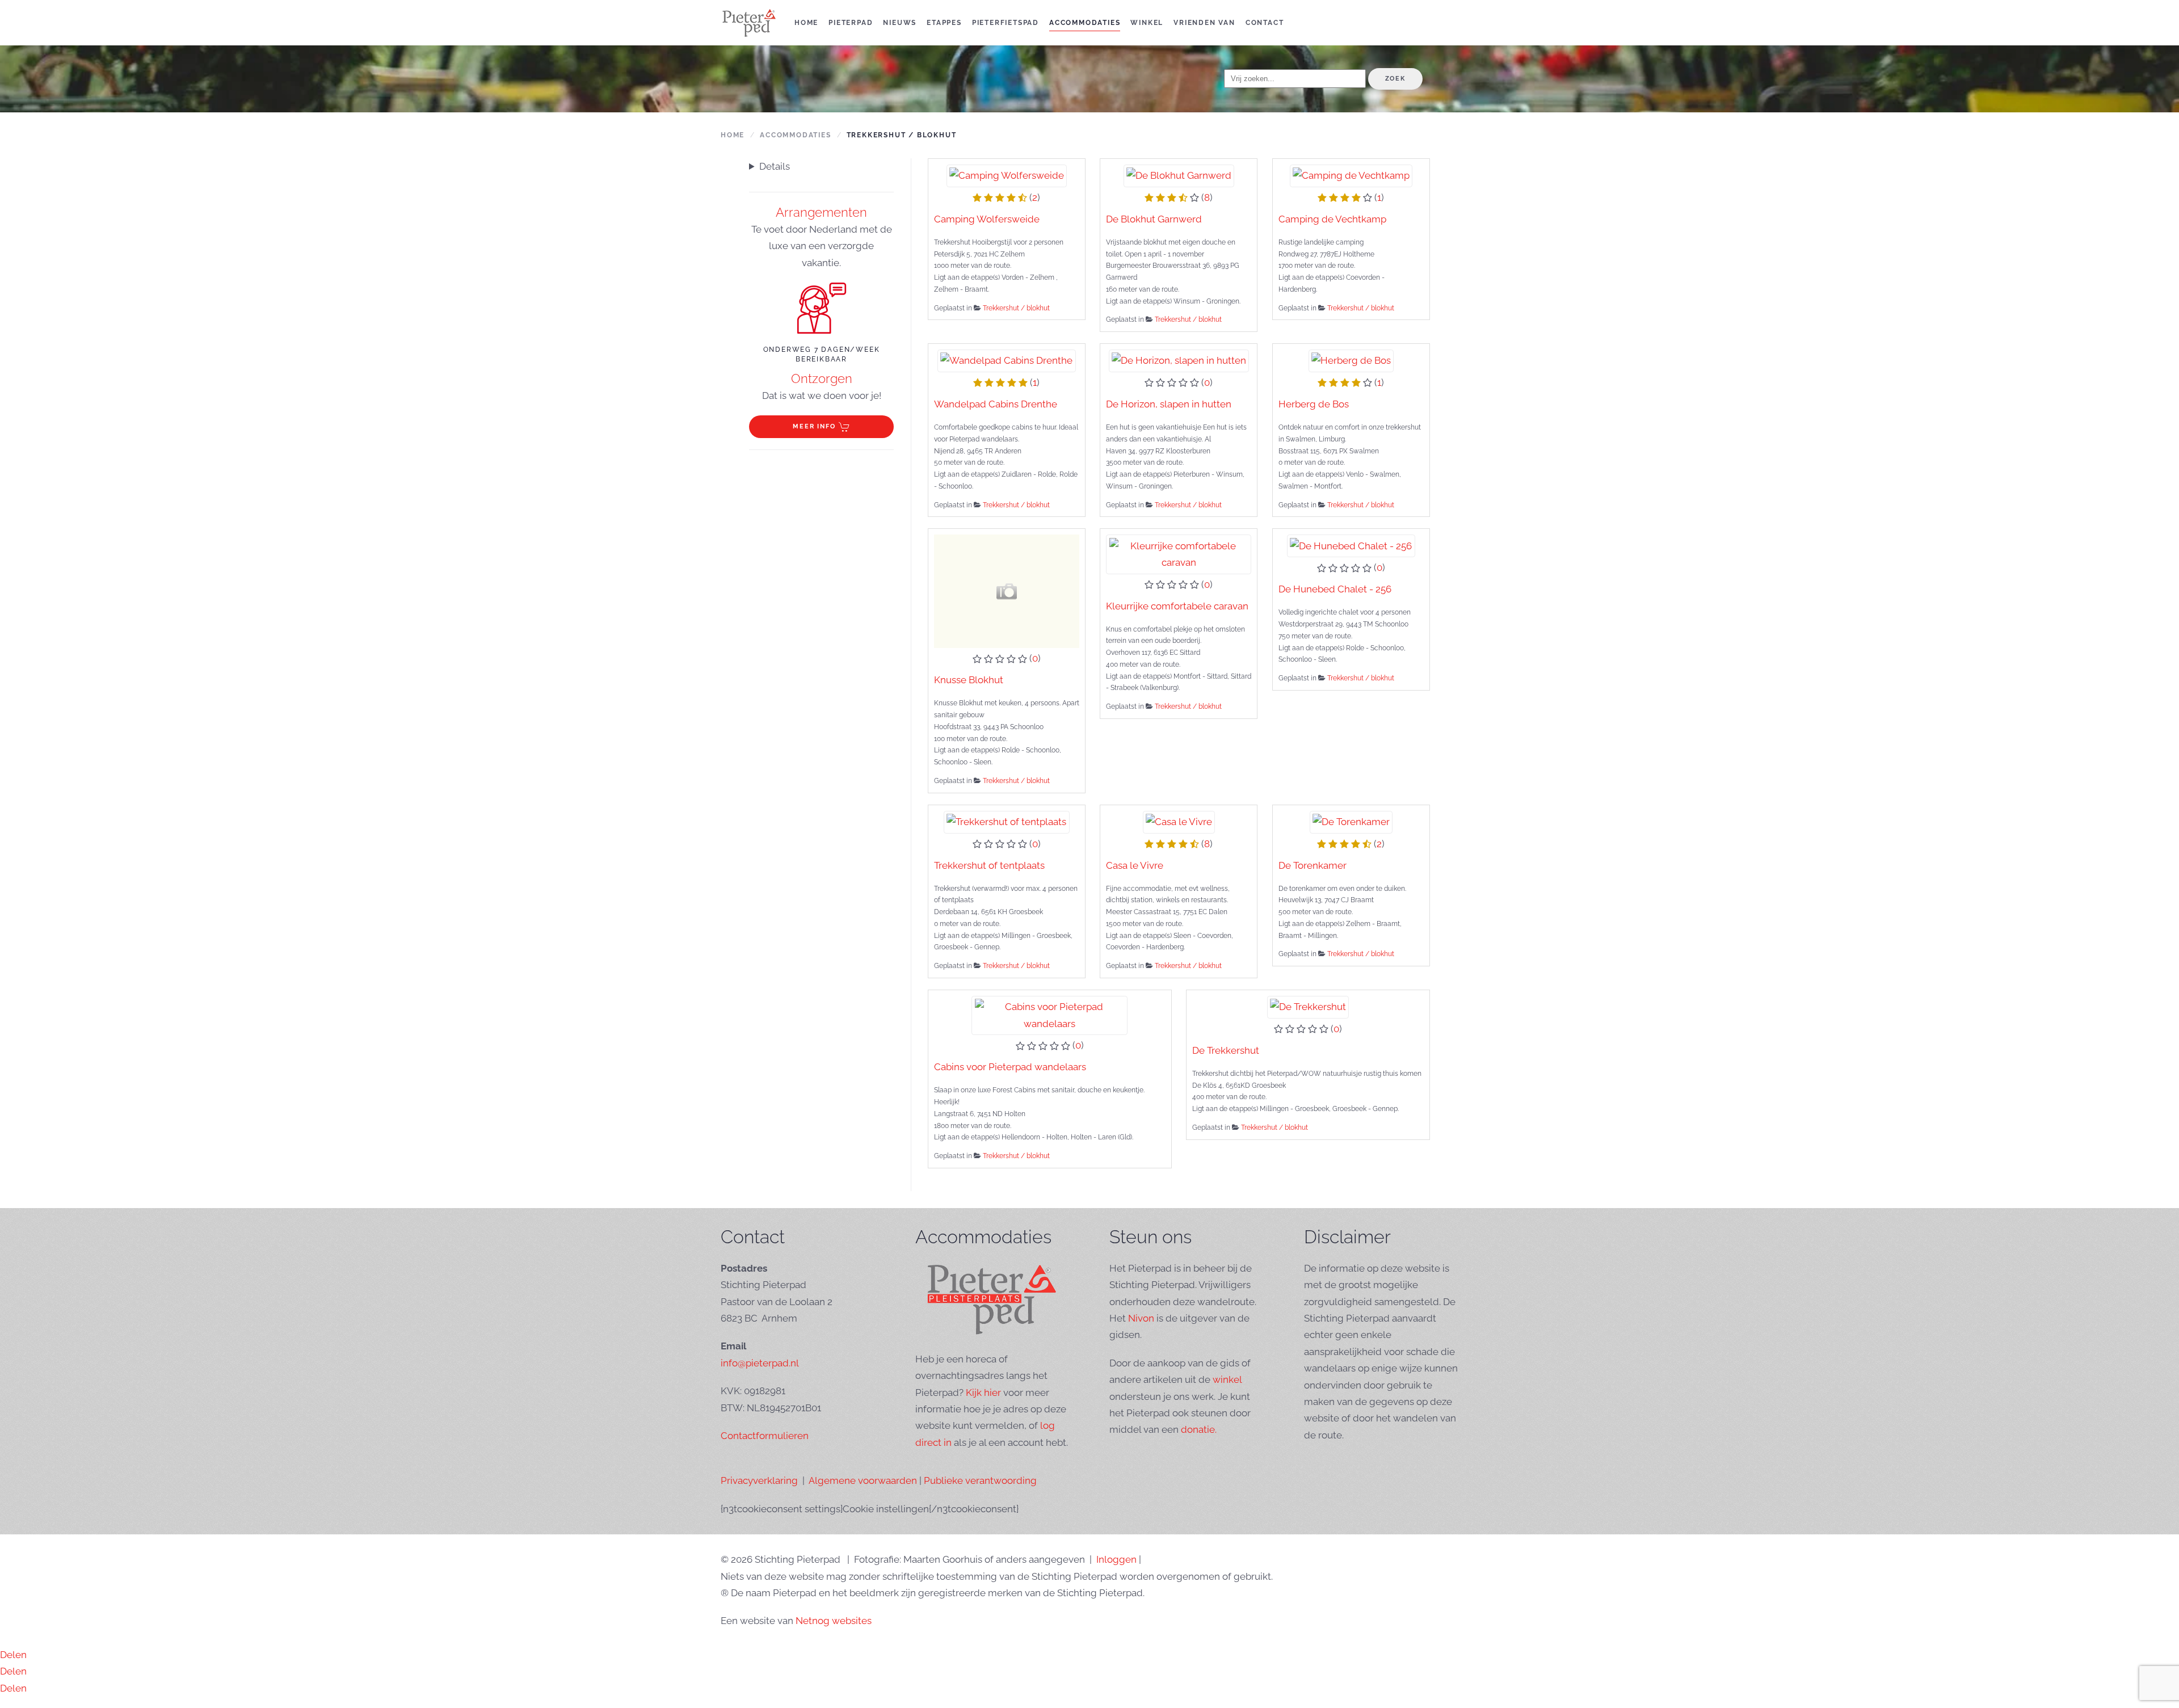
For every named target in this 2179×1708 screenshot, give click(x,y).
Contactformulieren (765, 1436)
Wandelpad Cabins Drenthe (996, 404)
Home (806, 23)
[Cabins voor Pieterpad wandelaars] (1049, 1015)
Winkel (1147, 23)
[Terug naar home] (749, 23)
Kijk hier (983, 1393)
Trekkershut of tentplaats (989, 865)
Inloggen (1116, 1559)
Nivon (1141, 1318)
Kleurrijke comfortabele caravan (1177, 606)
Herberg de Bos (1314, 404)
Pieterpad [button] (851, 23)
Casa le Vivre (1135, 865)
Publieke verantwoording (980, 1480)
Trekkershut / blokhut (1016, 308)
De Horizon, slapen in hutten (1169, 404)
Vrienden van (1204, 23)
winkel (1227, 1379)
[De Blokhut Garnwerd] (1179, 175)
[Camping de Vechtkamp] (1351, 175)
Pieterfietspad (1006, 23)
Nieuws (900, 23)
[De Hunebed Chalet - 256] (1351, 545)
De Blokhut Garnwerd (1154, 219)
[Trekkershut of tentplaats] (1007, 821)
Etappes (944, 23)
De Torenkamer (1313, 865)
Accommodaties (1085, 23)
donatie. (1199, 1429)
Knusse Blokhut (969, 680)
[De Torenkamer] (1351, 821)
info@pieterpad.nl (760, 1363)
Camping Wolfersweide (987, 219)
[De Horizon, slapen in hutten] (1179, 360)
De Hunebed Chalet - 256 (1335, 589)
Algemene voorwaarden (863, 1480)
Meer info (814, 426)
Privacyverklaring (759, 1480)
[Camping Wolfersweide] (1007, 175)
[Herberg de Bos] (1351, 360)
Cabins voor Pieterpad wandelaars (1010, 1067)
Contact (1265, 23)
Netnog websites (834, 1621)
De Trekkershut (1226, 1050)
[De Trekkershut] (1308, 1006)
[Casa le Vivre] (1179, 821)
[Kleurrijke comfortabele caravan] (1179, 553)
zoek (1395, 79)
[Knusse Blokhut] (1007, 591)
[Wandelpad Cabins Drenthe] (1007, 360)
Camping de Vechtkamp (1332, 219)
